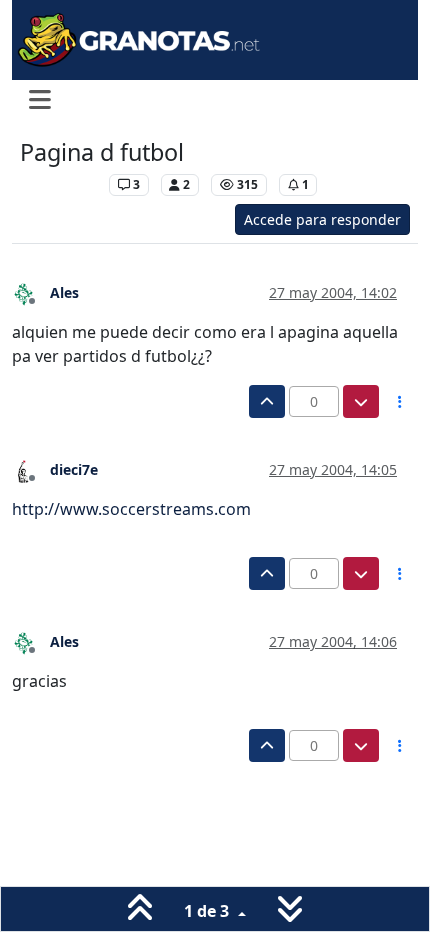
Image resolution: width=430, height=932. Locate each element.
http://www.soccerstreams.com (131, 509)
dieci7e (74, 469)
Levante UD (59, 184)
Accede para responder (322, 219)
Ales (64, 292)
